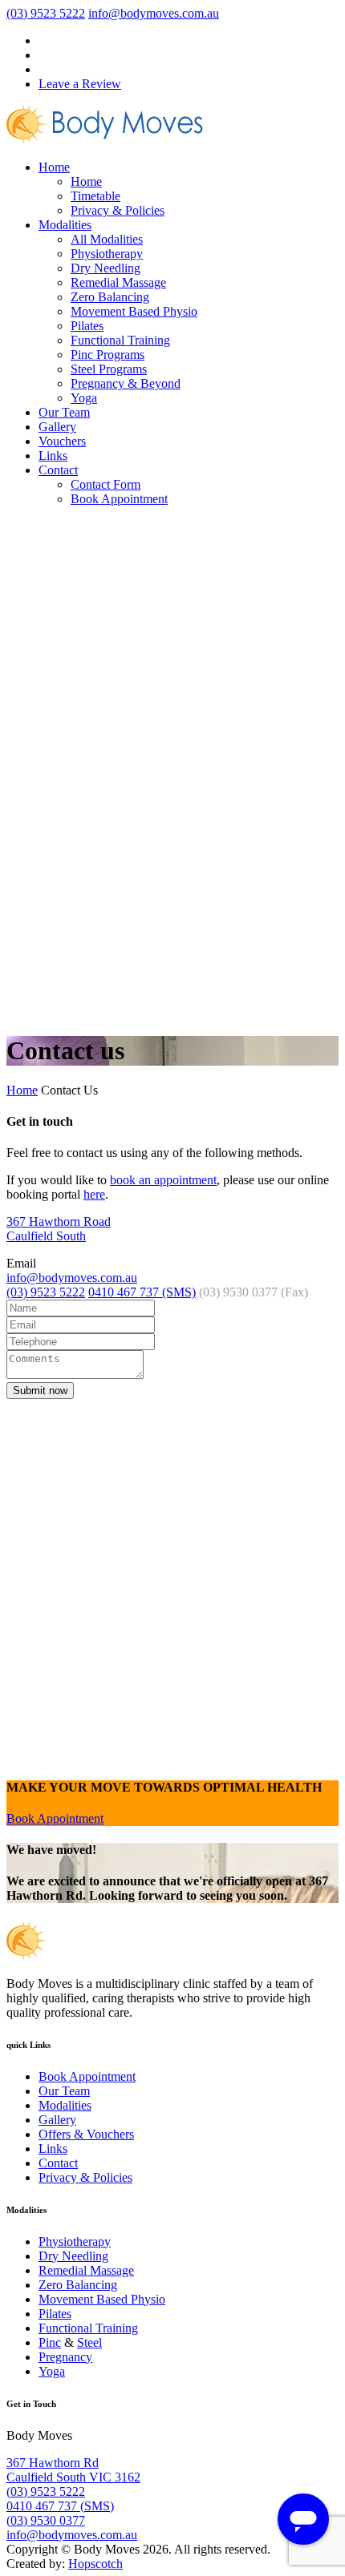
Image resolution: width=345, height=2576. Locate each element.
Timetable (95, 196)
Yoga (84, 398)
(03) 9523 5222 (46, 13)
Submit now (40, 1391)
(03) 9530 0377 (46, 2520)
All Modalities (107, 239)
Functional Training (120, 340)
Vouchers (62, 441)
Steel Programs (109, 369)
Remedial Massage (118, 282)
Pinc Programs (108, 355)
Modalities (65, 225)
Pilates (87, 326)
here (94, 1194)
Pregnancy (65, 2357)
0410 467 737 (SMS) (142, 1292)
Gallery (57, 427)
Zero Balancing (110, 297)
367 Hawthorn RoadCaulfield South (59, 1229)
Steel (89, 2342)
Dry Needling (106, 268)
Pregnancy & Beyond (126, 383)
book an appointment (163, 1180)
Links (53, 456)
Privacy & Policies (118, 210)
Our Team (64, 412)
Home (54, 167)
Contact (58, 470)
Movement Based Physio (134, 311)
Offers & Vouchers (86, 2134)
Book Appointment (119, 499)
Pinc (50, 2342)
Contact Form (106, 484)
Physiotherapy (107, 254)
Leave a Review (80, 84)
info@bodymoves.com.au (154, 13)
